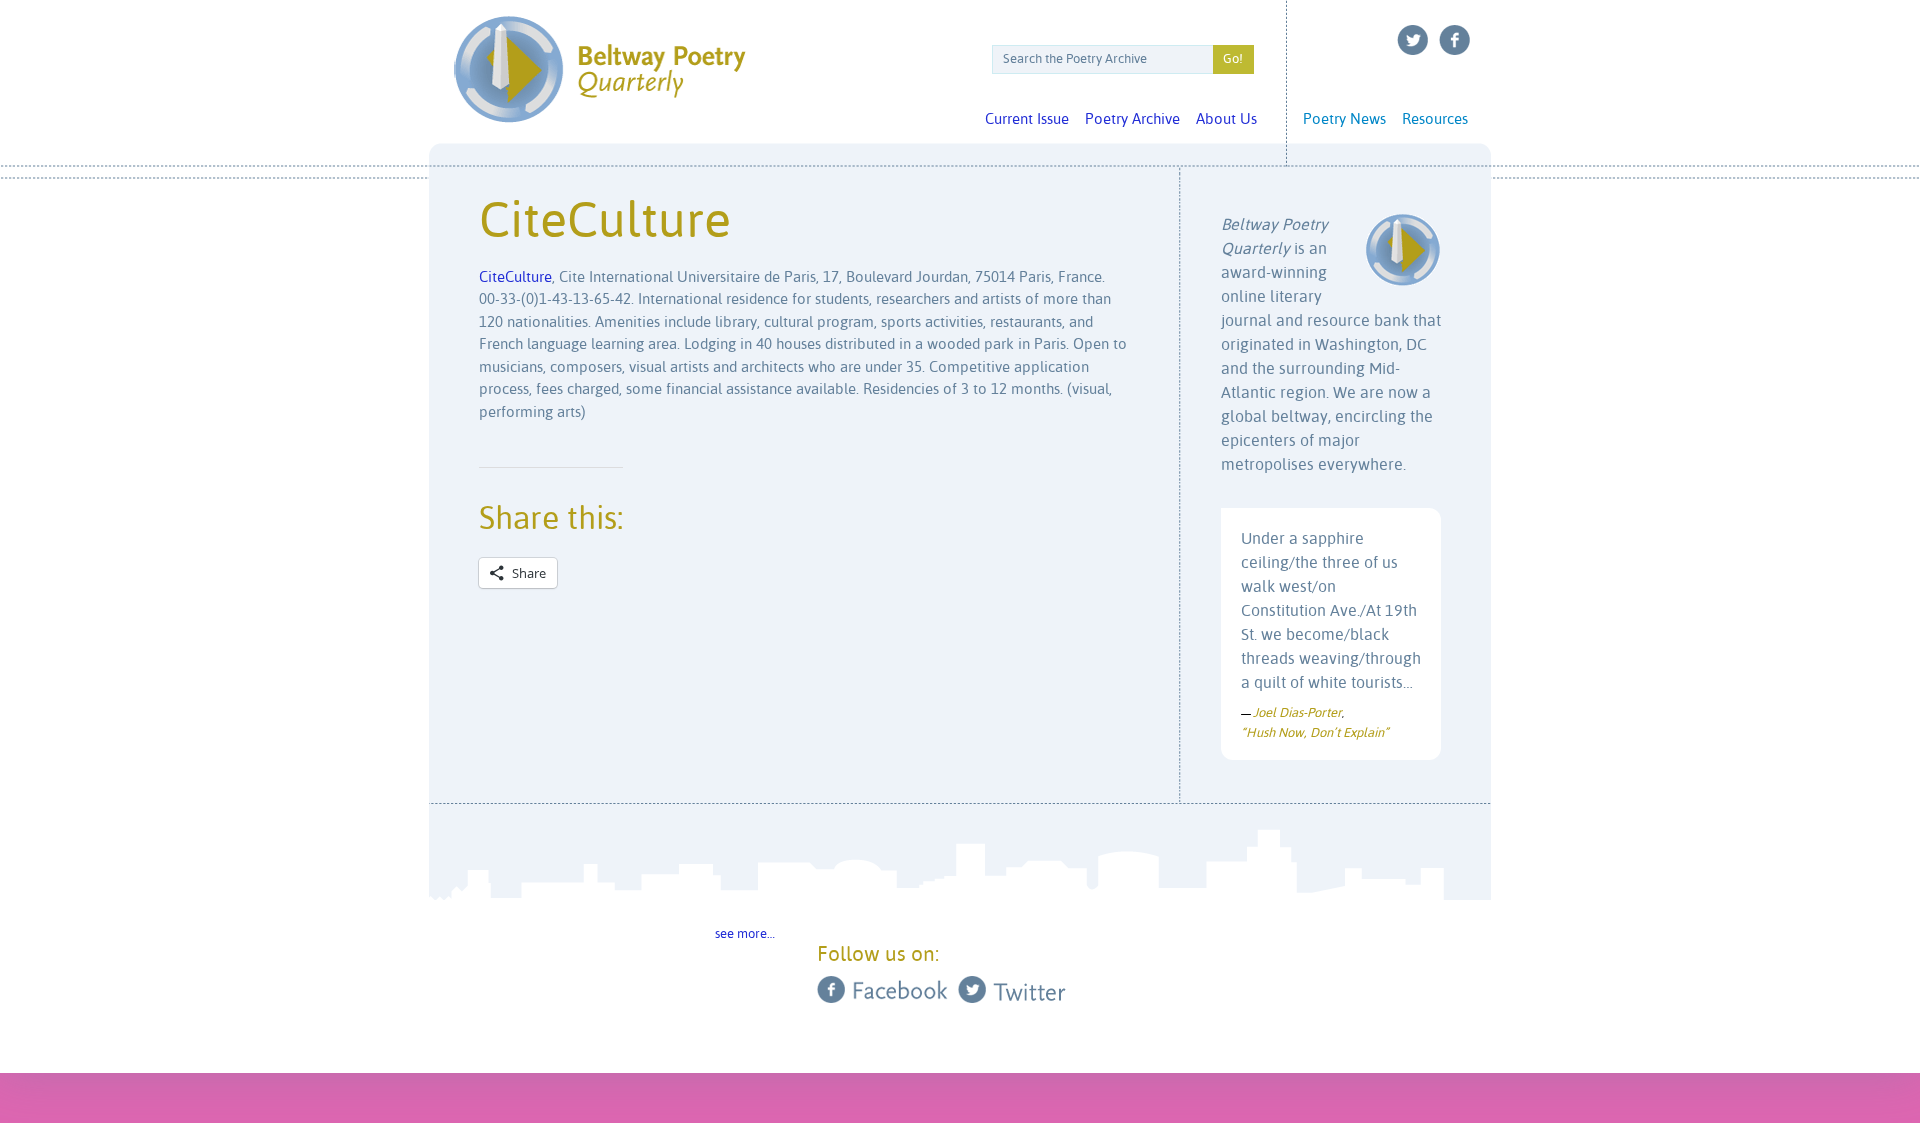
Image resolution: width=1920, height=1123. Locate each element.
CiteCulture (515, 277)
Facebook (1455, 40)
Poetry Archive (1132, 119)
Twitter (1413, 40)
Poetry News (1344, 119)
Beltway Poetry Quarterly (599, 69)
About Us (1226, 119)
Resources (1435, 119)
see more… (745, 934)
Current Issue (1027, 119)
